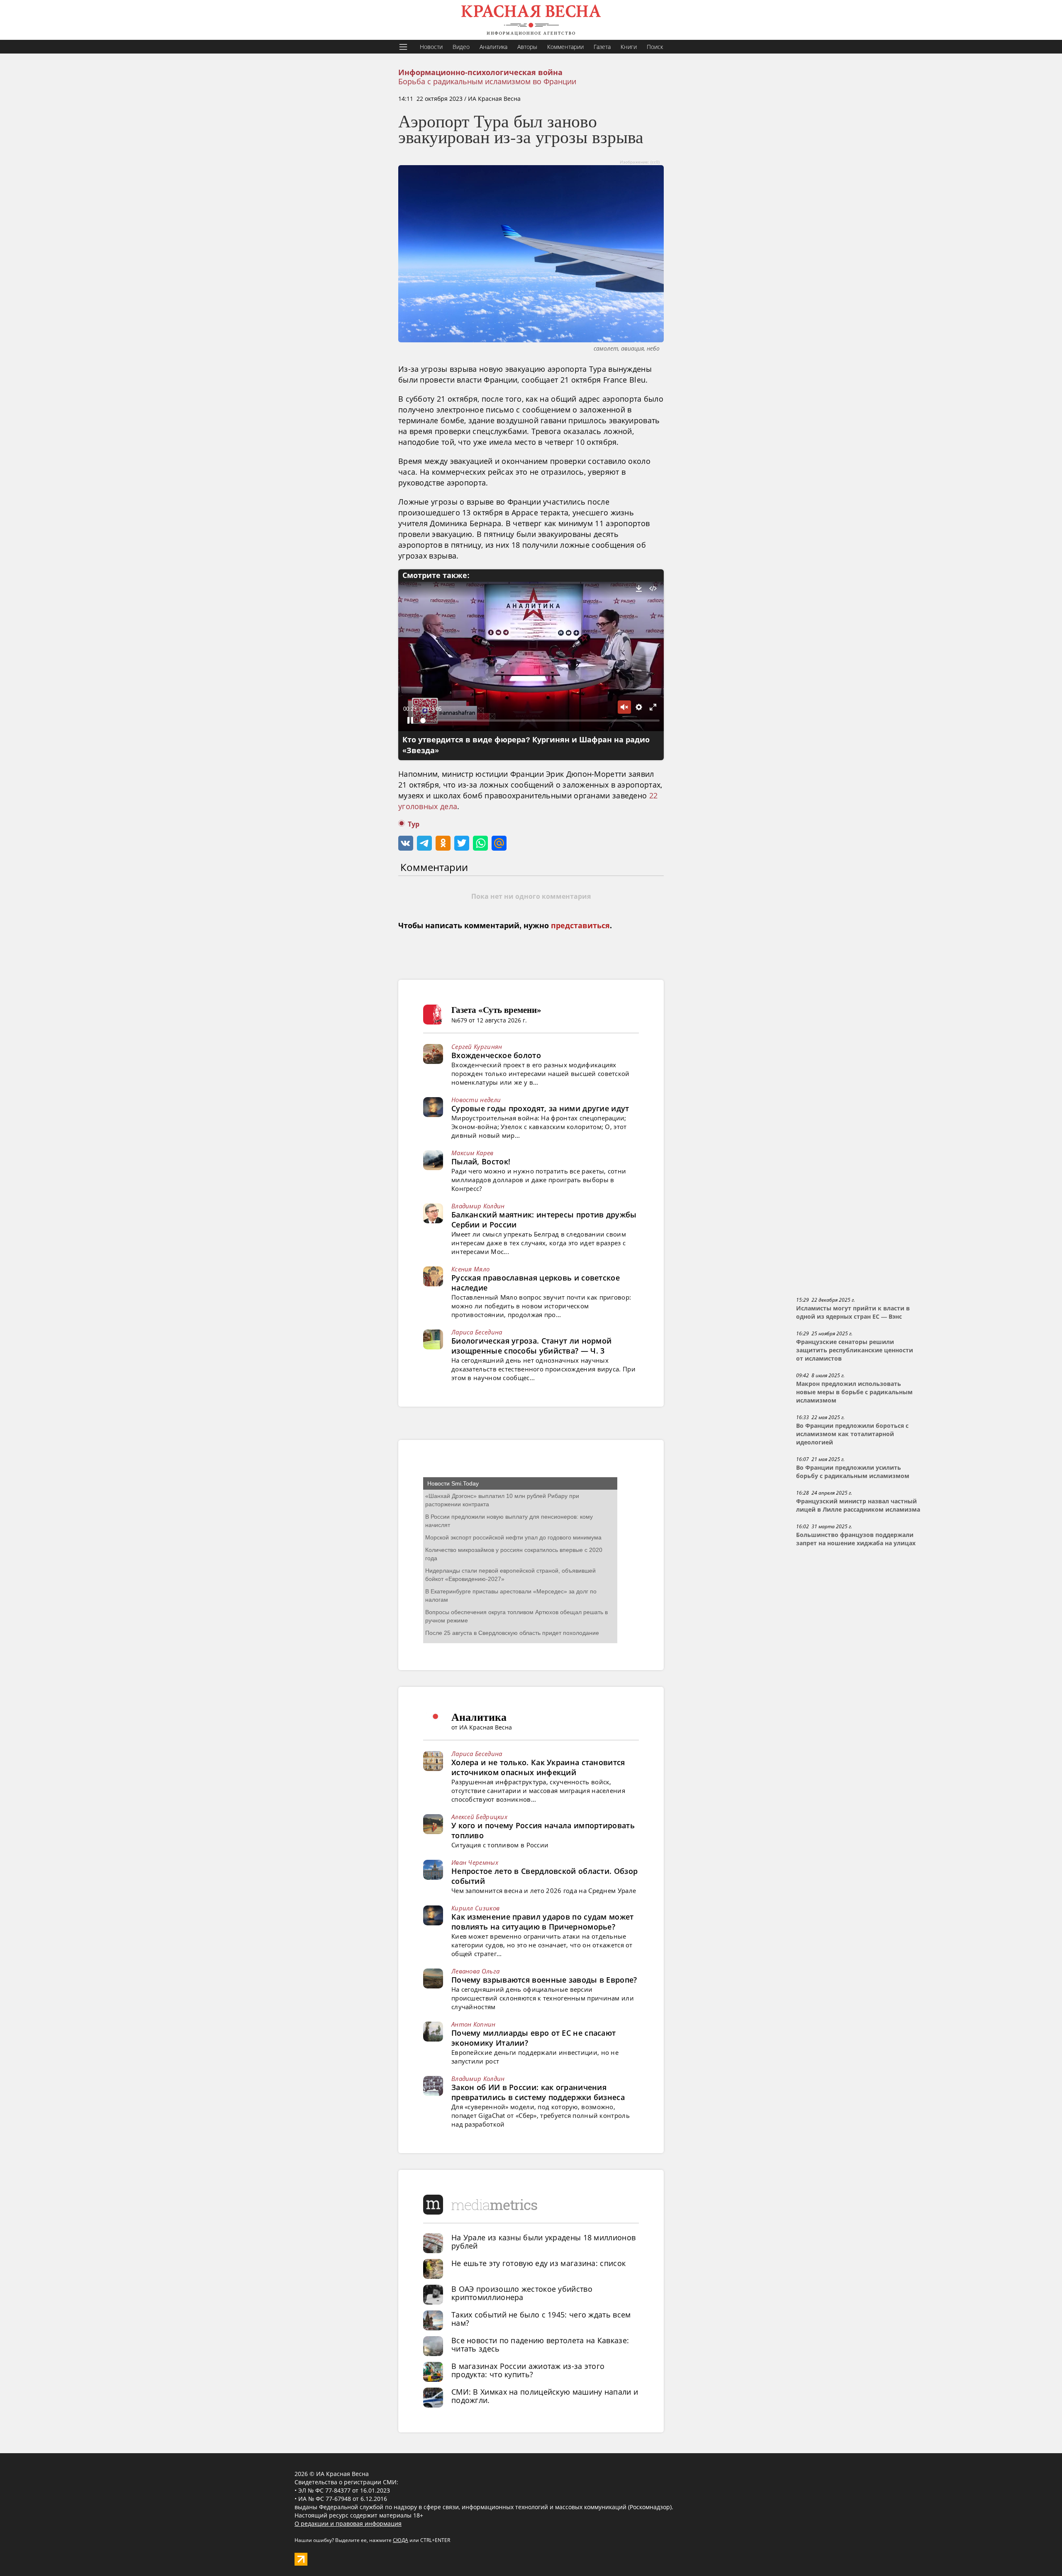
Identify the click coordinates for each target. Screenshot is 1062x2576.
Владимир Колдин (478, 1206)
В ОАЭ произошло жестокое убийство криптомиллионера (522, 2293)
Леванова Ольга (475, 1971)
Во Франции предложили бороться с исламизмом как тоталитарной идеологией (852, 1434)
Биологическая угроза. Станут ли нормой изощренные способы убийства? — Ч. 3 (531, 1346)
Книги (629, 47)
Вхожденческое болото (496, 1055)
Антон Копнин (474, 2024)
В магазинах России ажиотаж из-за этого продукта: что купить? (528, 2370)
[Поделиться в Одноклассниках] (443, 843)
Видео (461, 47)
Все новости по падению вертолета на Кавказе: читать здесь (540, 2344)
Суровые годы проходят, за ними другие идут (540, 1108)
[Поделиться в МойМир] (499, 843)
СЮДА (401, 2540)
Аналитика (493, 47)
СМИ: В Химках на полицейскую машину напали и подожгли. (545, 2396)
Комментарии (565, 47)
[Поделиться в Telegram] (424, 843)
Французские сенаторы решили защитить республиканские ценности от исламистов (855, 1350)
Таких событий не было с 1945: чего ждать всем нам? (541, 2319)
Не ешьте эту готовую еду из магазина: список (538, 2263)
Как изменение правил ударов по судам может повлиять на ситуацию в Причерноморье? (543, 1922)
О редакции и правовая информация (348, 2524)
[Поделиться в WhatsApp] (480, 843)
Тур (414, 824)
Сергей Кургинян (477, 1046)
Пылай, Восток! (481, 1161)
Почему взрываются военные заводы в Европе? (544, 1980)
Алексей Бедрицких (479, 1817)
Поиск (655, 47)
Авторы (527, 47)
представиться (580, 926)
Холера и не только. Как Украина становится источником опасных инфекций (538, 1767)
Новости (431, 47)
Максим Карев (473, 1153)
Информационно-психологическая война (480, 73)
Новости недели (476, 1100)
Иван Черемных (475, 1862)
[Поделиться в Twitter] (462, 843)
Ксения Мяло (470, 1269)
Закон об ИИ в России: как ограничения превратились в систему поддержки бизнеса (538, 2092)
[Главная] (531, 20)
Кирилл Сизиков (475, 1908)
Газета (602, 47)
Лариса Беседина (477, 1332)
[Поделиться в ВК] (406, 843)
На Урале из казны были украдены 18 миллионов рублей (543, 2242)
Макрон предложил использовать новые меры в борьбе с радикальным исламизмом (854, 1392)
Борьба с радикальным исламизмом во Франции (487, 81)
